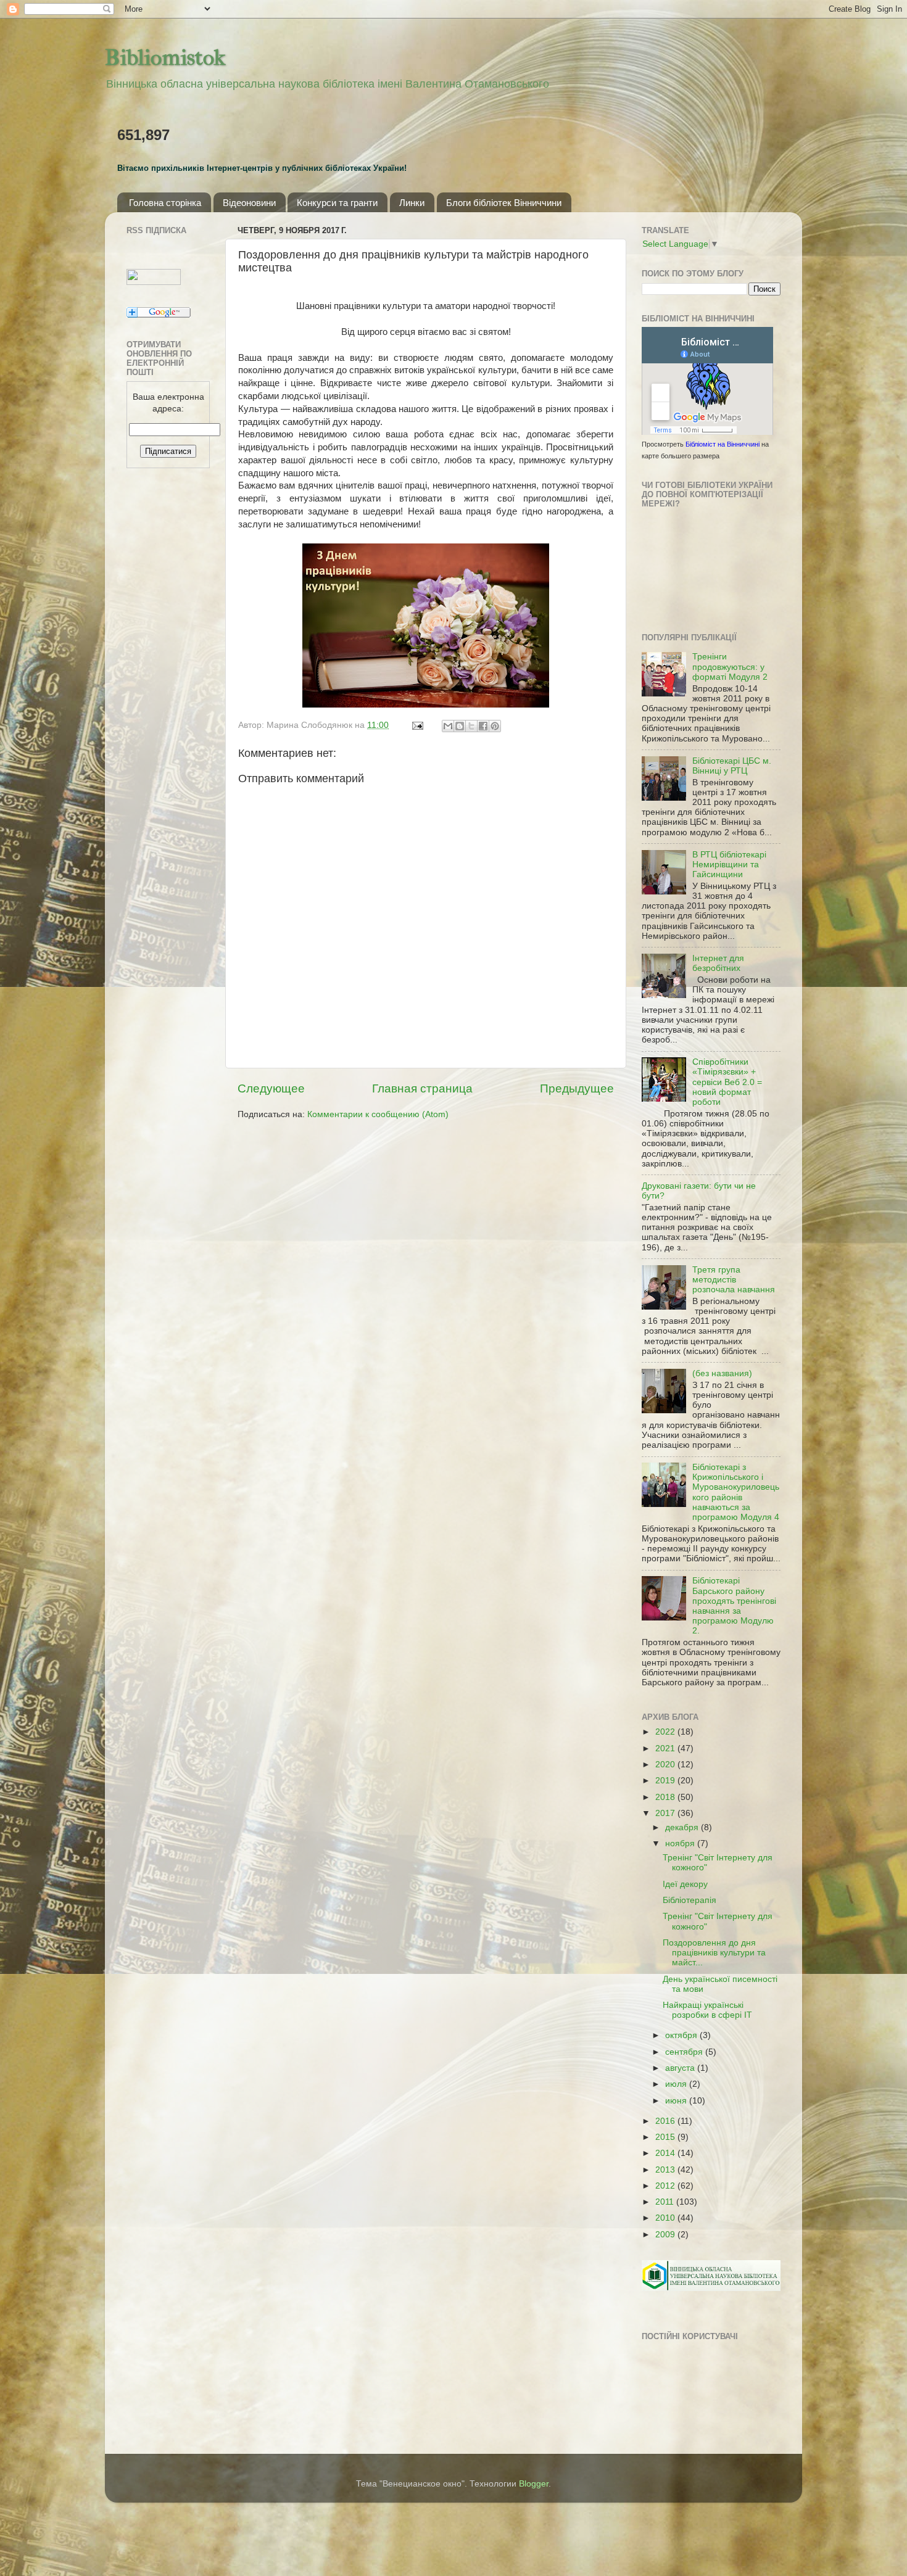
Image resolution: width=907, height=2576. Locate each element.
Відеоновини (249, 203)
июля (677, 2084)
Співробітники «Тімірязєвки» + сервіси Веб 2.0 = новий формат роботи (727, 1082)
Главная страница (422, 1088)
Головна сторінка (165, 203)
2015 (666, 2137)
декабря (683, 1827)
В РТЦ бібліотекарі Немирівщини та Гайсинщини (729, 865)
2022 (666, 1732)
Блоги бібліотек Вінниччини (504, 203)
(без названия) (722, 1373)
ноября (681, 1843)
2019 (666, 1781)
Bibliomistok (165, 57)
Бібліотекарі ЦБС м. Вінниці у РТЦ (732, 766)
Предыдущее (577, 1088)
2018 (666, 1797)
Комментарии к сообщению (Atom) (378, 1114)
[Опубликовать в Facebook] (483, 726)
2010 (666, 2218)
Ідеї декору (685, 1884)
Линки (412, 203)
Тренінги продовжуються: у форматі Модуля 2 (730, 667)
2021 (666, 1748)
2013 (666, 2170)
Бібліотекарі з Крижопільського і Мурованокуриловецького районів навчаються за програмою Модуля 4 (736, 1492)
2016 (666, 2121)
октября (682, 2035)
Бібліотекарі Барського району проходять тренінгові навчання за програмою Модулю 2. (734, 1606)
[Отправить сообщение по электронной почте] (417, 725)
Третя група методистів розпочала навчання (734, 1280)
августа (681, 2068)
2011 (666, 2202)
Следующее (271, 1088)
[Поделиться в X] (471, 726)
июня (677, 2101)
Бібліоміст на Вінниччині (723, 444)
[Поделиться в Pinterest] (495, 726)
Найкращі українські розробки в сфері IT (707, 2010)
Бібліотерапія (690, 1900)
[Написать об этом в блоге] (460, 726)
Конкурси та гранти (337, 203)
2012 (666, 2186)
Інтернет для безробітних (718, 963)
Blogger (534, 2484)
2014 (666, 2153)
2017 (666, 1813)
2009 (666, 2235)
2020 (666, 1765)
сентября (685, 2052)
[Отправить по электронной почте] (448, 726)
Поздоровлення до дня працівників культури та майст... (714, 1953)
